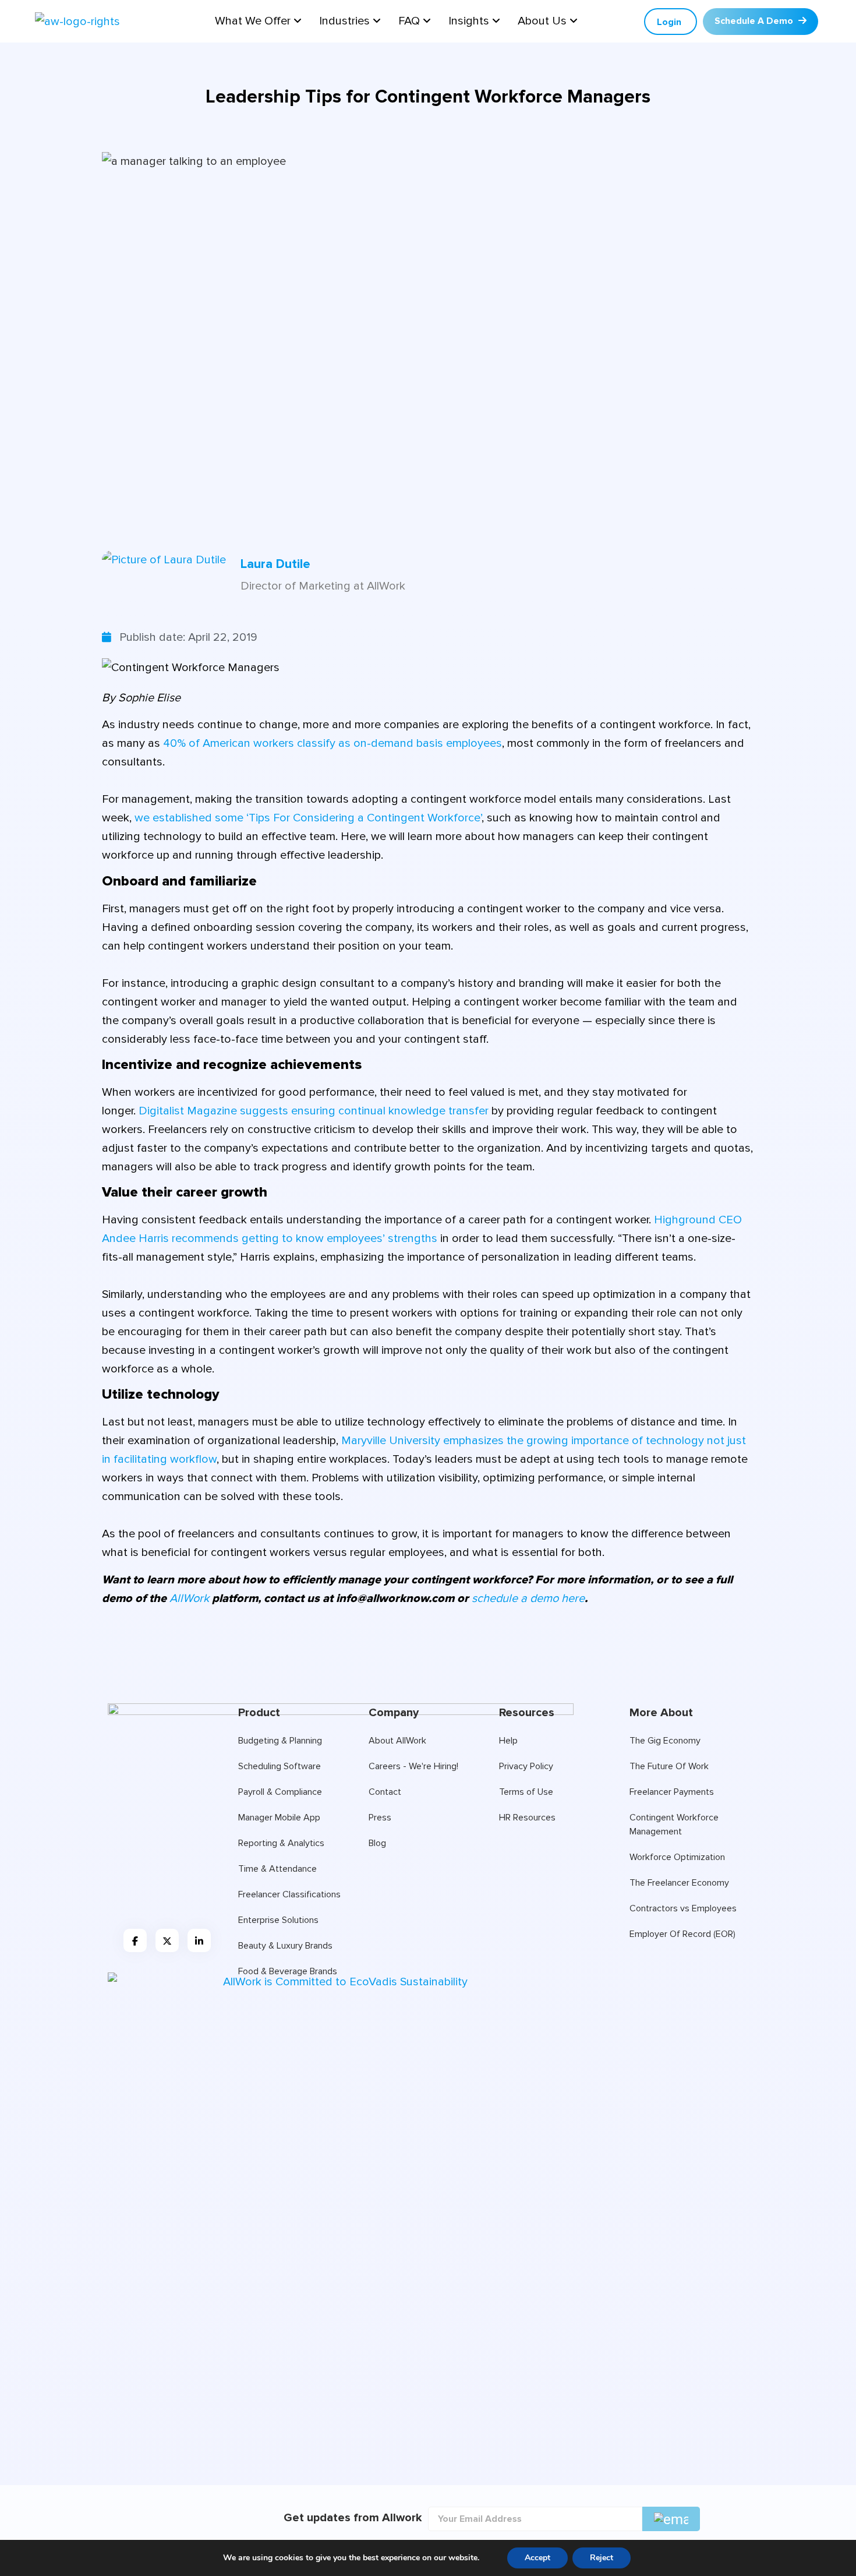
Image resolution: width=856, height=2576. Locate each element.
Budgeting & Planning (280, 1741)
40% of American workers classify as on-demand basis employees (333, 743)
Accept (537, 2558)
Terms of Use (526, 1792)
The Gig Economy (665, 1741)
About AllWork (397, 1741)
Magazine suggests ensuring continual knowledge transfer (315, 1111)
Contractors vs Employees (683, 1908)
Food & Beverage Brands (288, 1971)
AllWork (189, 1598)
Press (380, 1818)
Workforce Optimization (677, 1857)
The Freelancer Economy (679, 1883)
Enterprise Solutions (278, 1920)
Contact (385, 1792)
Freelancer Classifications (289, 1894)
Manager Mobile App (279, 1818)
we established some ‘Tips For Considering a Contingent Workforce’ (308, 818)
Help (508, 1741)
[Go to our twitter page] (167, 1940)
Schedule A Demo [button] (755, 21)
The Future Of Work (669, 1766)
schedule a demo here (528, 1598)
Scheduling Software (280, 1766)
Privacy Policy (526, 1766)
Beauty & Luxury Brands (285, 1946)
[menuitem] (258, 21)
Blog (377, 1843)
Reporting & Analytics (281, 1843)
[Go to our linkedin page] (199, 1940)
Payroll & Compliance (280, 1792)
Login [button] (669, 22)
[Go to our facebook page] (135, 1940)
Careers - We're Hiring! (413, 1766)
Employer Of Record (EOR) (682, 1934)
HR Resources (527, 1818)
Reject (602, 2558)
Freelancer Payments (672, 1792)
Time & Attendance (277, 1869)
